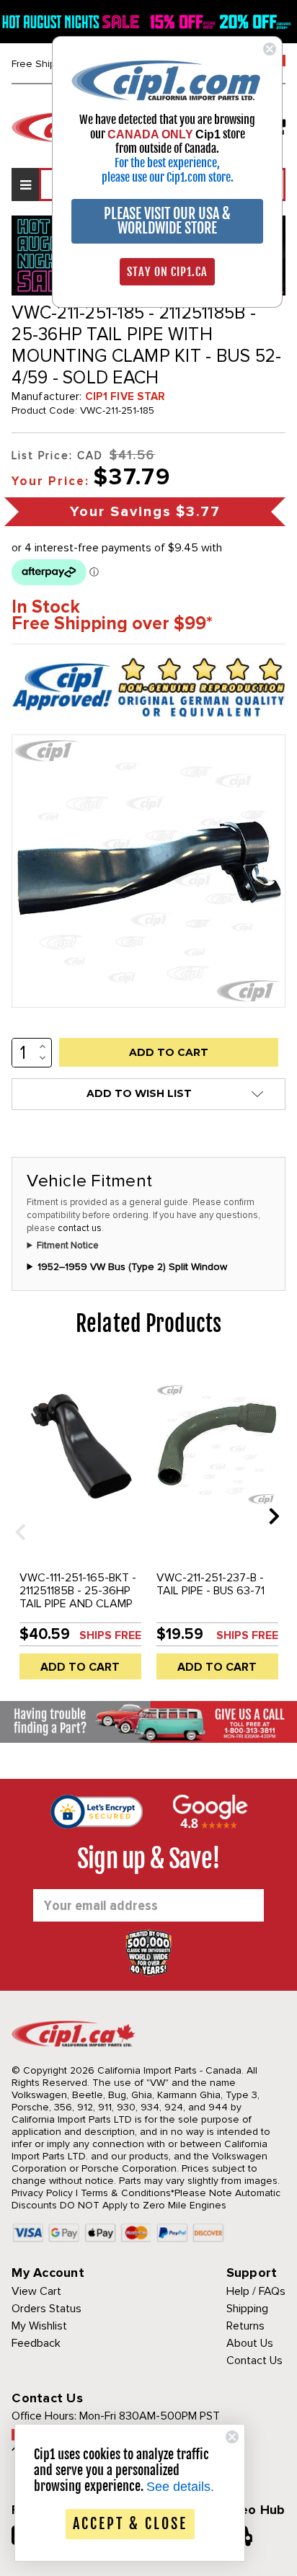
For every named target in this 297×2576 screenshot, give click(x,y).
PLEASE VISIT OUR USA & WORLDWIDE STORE (167, 221)
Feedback (36, 2343)
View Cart (36, 2291)
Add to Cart (80, 1667)
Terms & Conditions (126, 2193)
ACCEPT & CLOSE (130, 2524)
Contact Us (254, 2360)
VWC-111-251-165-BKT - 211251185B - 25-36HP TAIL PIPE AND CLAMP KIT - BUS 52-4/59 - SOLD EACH (78, 1604)
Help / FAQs (256, 2291)
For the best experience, (167, 163)
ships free (110, 1635)
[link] (167, 80)
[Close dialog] (270, 49)
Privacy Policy (42, 2193)
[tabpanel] (80, 1527)
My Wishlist (39, 2326)
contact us (80, 1228)
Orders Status (46, 2309)
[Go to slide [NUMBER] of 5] (15, 1515)
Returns (245, 2326)
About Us (250, 2343)
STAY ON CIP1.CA (167, 272)
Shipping (247, 2309)
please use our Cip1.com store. (168, 177)
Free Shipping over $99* (112, 624)
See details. (180, 2487)
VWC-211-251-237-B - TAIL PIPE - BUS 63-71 (210, 1584)
